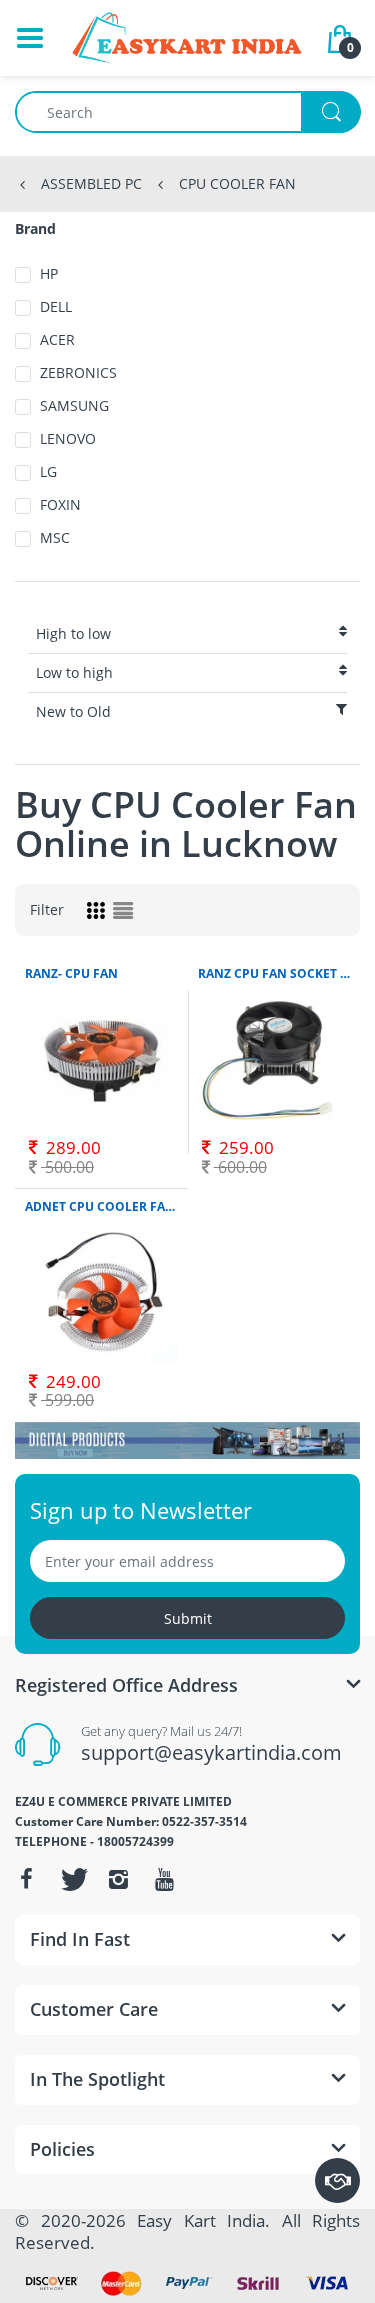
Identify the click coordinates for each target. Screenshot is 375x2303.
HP (49, 273)
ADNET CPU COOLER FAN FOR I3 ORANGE (101, 1207)
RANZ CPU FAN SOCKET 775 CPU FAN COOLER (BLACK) (274, 974)
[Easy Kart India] (187, 38)
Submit (188, 1618)
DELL (56, 306)
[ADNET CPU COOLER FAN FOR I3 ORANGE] (101, 1293)
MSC (55, 537)
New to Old (73, 711)
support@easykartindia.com (211, 1752)
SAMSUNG (74, 405)
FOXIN (60, 504)
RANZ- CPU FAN (71, 974)
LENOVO (68, 438)
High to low (73, 633)
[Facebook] (26, 1879)
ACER (57, 339)
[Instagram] (118, 1879)
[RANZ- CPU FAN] (101, 1060)
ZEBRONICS (78, 372)
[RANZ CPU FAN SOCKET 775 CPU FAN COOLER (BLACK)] (274, 1060)
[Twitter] (72, 1879)
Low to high (74, 672)
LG (48, 471)
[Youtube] (164, 1879)
